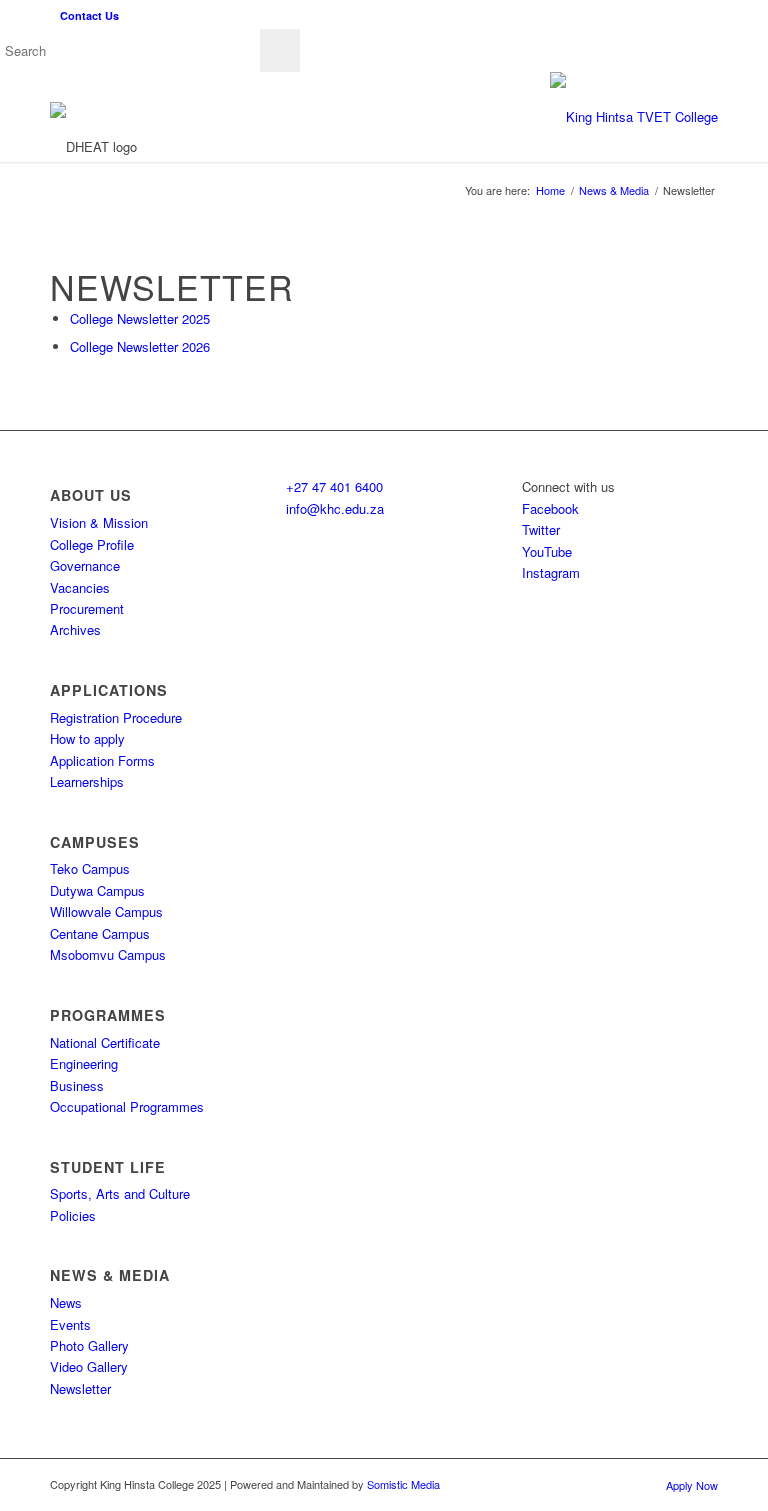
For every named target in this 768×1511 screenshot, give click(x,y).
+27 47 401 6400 (334, 486)
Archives (75, 629)
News (66, 1302)
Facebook (550, 508)
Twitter (541, 529)
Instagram (551, 572)
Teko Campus (90, 868)
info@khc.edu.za (335, 508)
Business (77, 1085)
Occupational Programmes (127, 1106)
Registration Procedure (116, 717)
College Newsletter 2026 (140, 346)
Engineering (84, 1063)
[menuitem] (84, 15)
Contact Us (89, 15)
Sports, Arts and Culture (120, 1193)
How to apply (87, 738)
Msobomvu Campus (108, 954)
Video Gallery (89, 1366)
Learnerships (87, 781)
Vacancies (80, 587)
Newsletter (80, 1388)
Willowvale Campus (106, 911)
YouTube (547, 551)
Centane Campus (100, 933)
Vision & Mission (99, 522)
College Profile (92, 544)
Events (70, 1324)
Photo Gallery (89, 1345)
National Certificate (105, 1042)
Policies (73, 1215)
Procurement (87, 608)
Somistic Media (403, 1484)
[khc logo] (634, 117)
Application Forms (102, 760)
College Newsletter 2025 (140, 318)
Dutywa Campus (97, 890)
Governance (85, 565)
